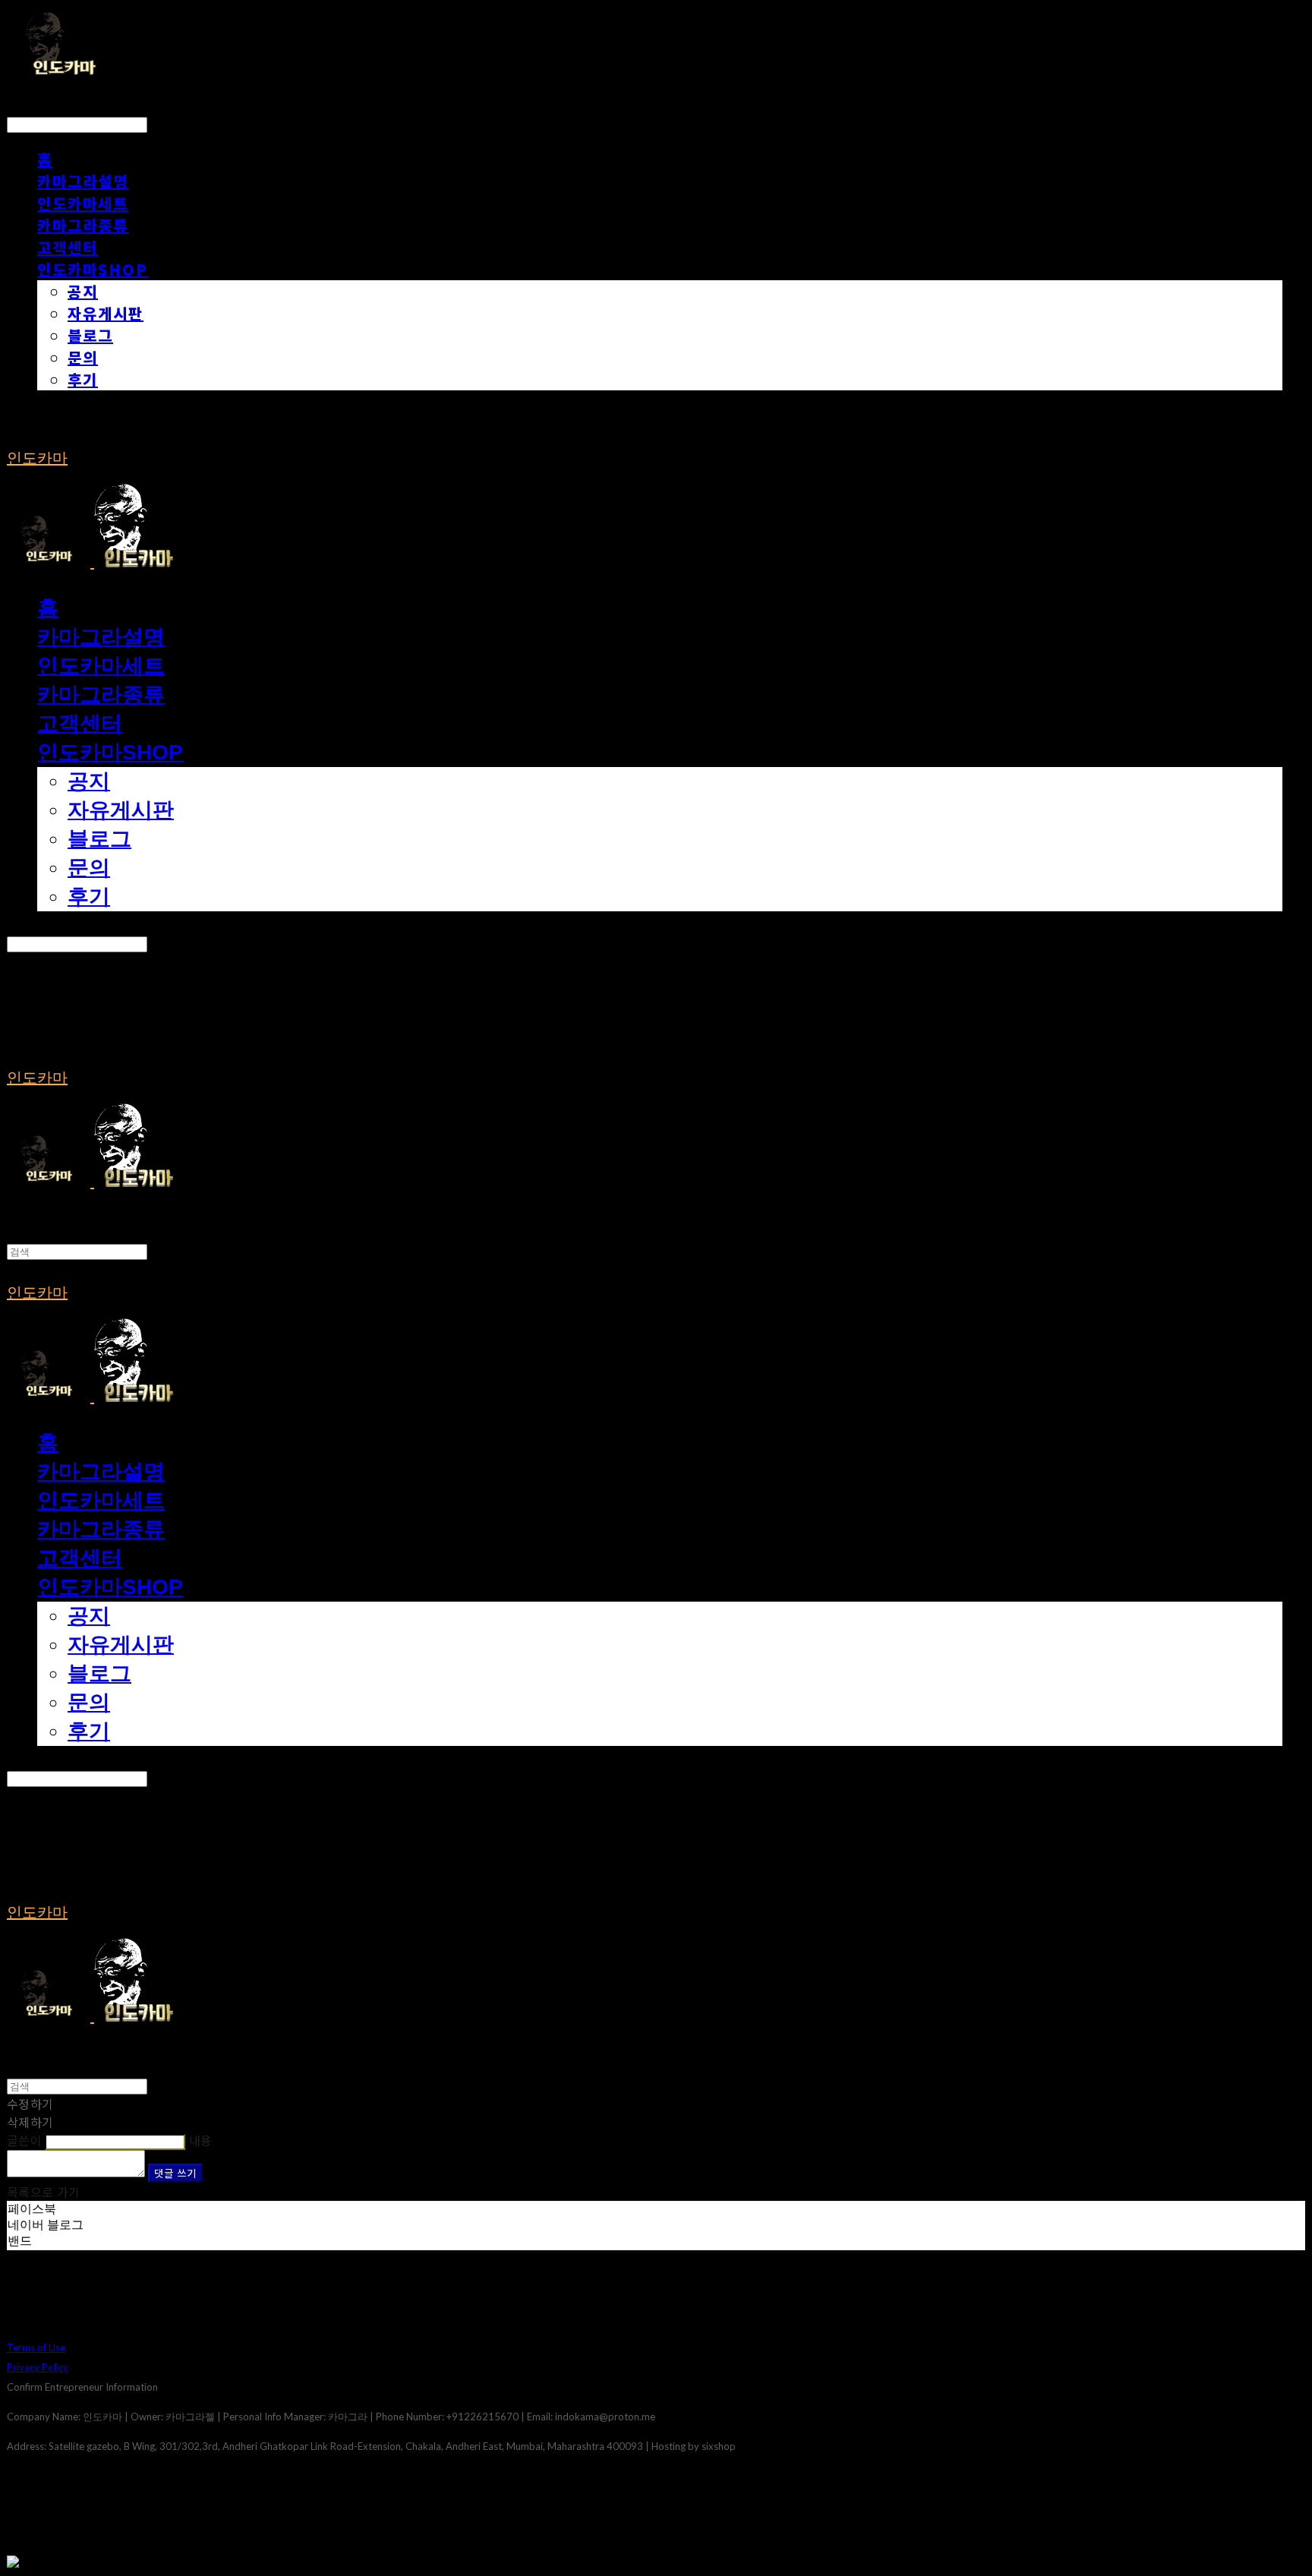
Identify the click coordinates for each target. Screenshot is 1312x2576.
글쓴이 (24, 2140)
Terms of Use (36, 2347)
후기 (83, 379)
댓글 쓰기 (175, 2173)
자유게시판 (106, 313)
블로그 (90, 335)
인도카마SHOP (93, 269)
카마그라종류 (83, 225)
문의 (83, 357)
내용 (201, 2140)
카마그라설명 (83, 181)
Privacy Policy (38, 2367)
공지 (83, 291)
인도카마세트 (83, 203)
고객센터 (68, 247)
